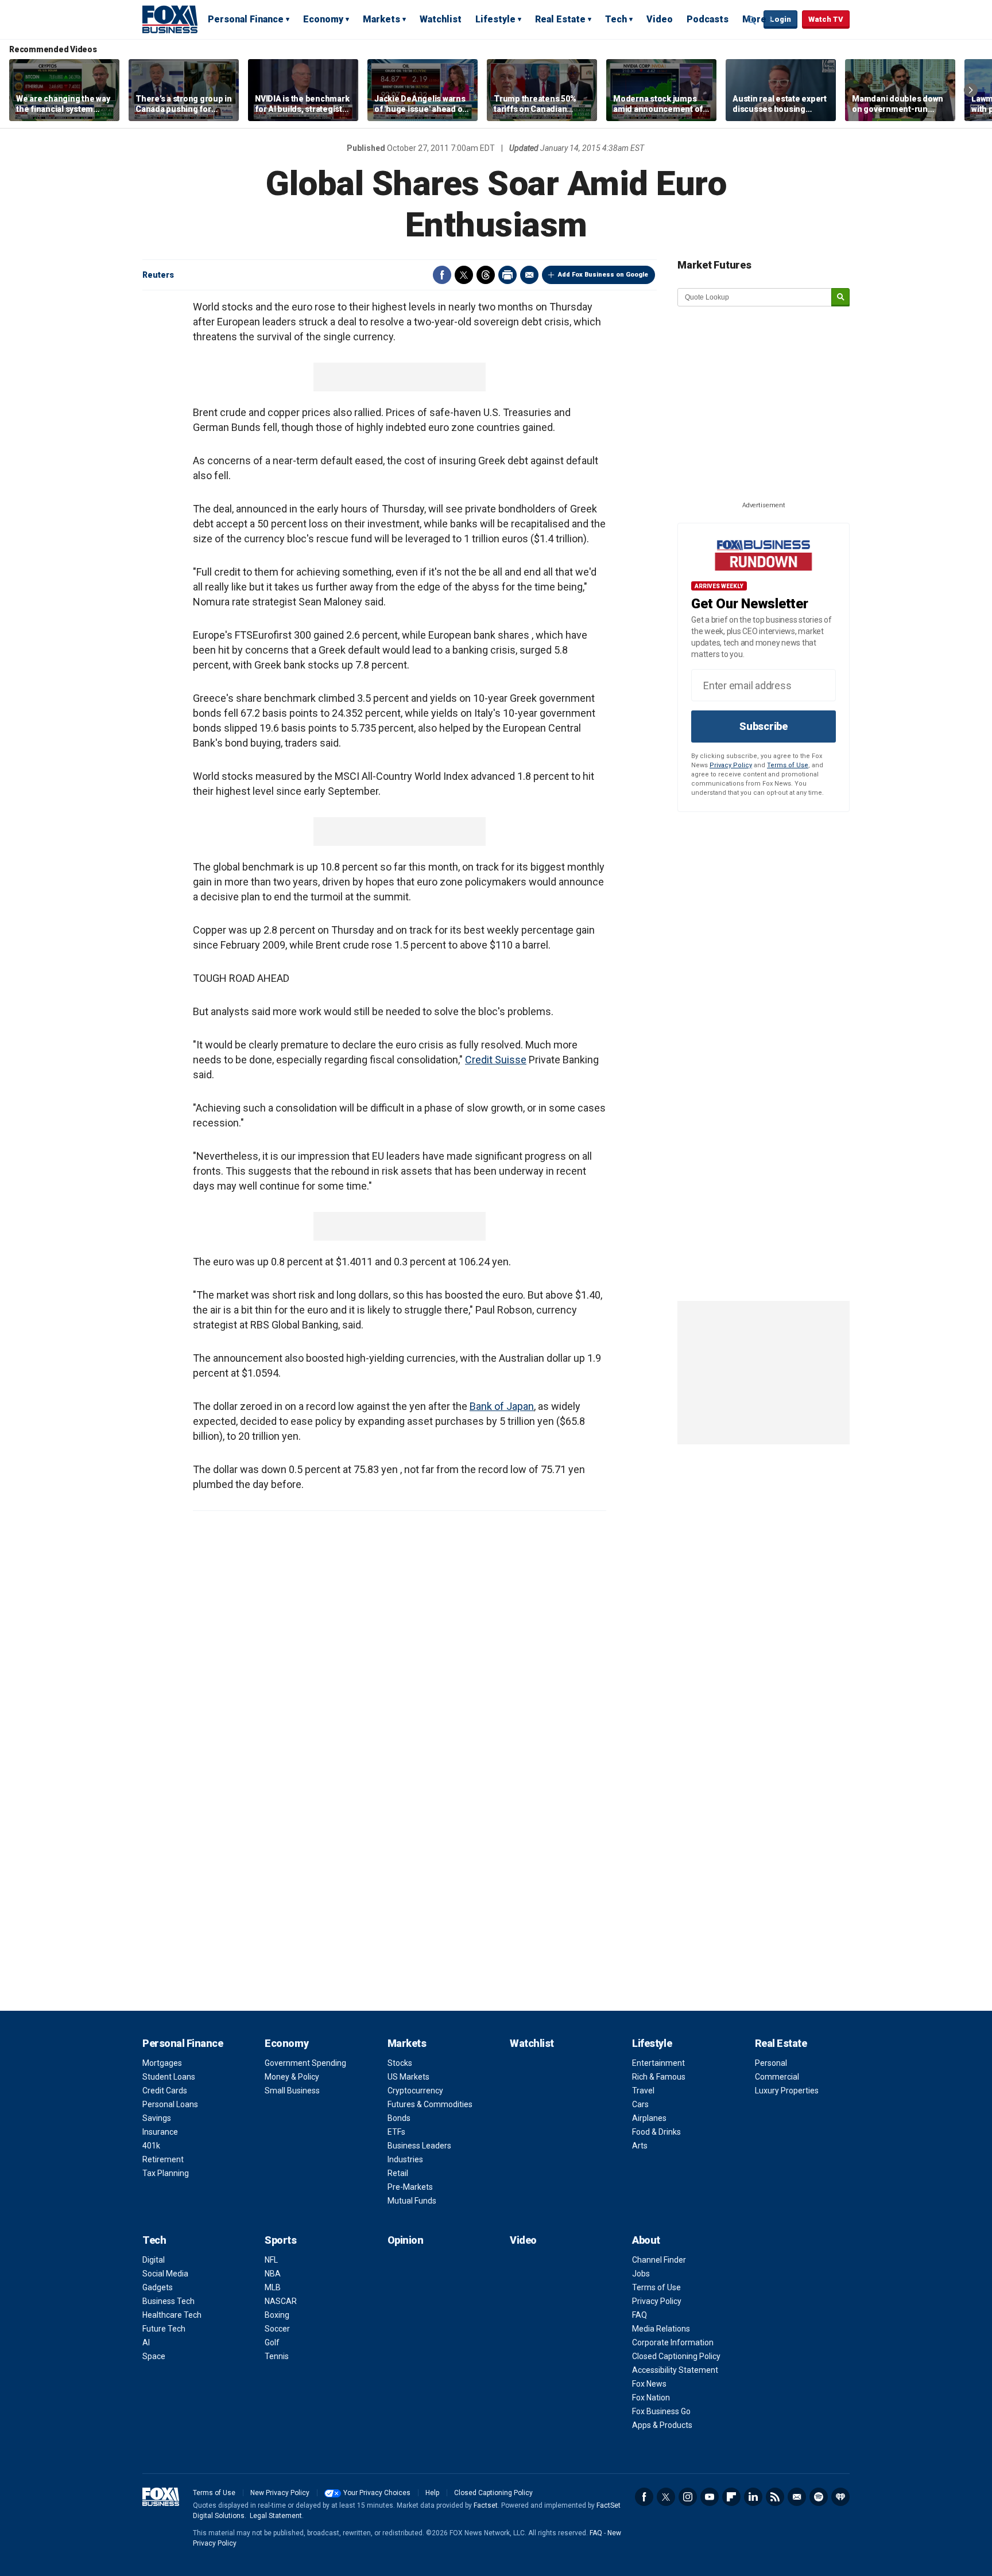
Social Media (165, 2274)
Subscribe (764, 726)
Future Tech (164, 2329)
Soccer (277, 2329)
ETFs (396, 2132)
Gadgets (158, 2287)
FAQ (640, 2315)
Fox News (649, 2384)
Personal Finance (246, 19)
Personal (771, 2063)
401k (151, 2146)
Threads (486, 275)
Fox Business (170, 19)
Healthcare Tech (172, 2315)
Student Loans (169, 2077)
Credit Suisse (496, 1060)
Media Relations (661, 2329)
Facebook (442, 275)
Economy (323, 19)
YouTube (710, 2497)
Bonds (399, 2118)
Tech (616, 19)
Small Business (292, 2091)
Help (432, 2493)
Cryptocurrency (415, 2091)
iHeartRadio (840, 2497)
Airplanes (649, 2118)
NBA (273, 2274)
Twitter (464, 275)
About (646, 2240)
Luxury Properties (787, 2091)
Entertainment (658, 2063)
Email (529, 275)
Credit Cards (165, 2091)
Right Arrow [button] (971, 90)
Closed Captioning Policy (676, 2356)
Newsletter (797, 2497)
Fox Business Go (661, 2411)
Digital (154, 2260)
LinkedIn (753, 2497)
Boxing (277, 2315)
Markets (381, 19)
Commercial (777, 2077)
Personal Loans (170, 2104)
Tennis (277, 2356)
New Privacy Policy (280, 2493)
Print (507, 275)
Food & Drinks (656, 2132)
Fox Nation (651, 2398)
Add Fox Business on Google (603, 275)
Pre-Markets (410, 2187)
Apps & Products (662, 2425)
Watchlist (441, 19)
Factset (486, 2505)
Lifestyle (495, 19)
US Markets (408, 2077)
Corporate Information (673, 2342)
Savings (157, 2118)
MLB (273, 2287)
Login (780, 19)
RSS (775, 2497)
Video (660, 19)
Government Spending (305, 2063)
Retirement (163, 2159)
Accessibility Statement (675, 2370)
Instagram (688, 2497)
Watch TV (826, 19)
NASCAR (281, 2301)
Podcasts (708, 19)
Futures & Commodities (430, 2104)
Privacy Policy (731, 765)
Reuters (158, 275)
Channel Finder (659, 2260)
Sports (280, 2240)
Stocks (400, 2063)
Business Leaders (419, 2146)
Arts (640, 2146)
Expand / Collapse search (752, 20)
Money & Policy (292, 2077)
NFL (271, 2260)
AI (146, 2342)
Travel (643, 2091)
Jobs (641, 2274)
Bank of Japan (502, 1406)
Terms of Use (788, 765)
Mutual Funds (412, 2201)
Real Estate (560, 19)
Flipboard (731, 2497)
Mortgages (162, 2063)
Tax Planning (166, 2173)
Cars (640, 2104)
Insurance (160, 2132)
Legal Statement (276, 2516)
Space (154, 2356)
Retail (398, 2173)
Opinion (406, 2240)
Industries (405, 2159)
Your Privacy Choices (377, 2493)
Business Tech (168, 2301)
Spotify (819, 2497)
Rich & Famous (659, 2077)
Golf (272, 2342)
